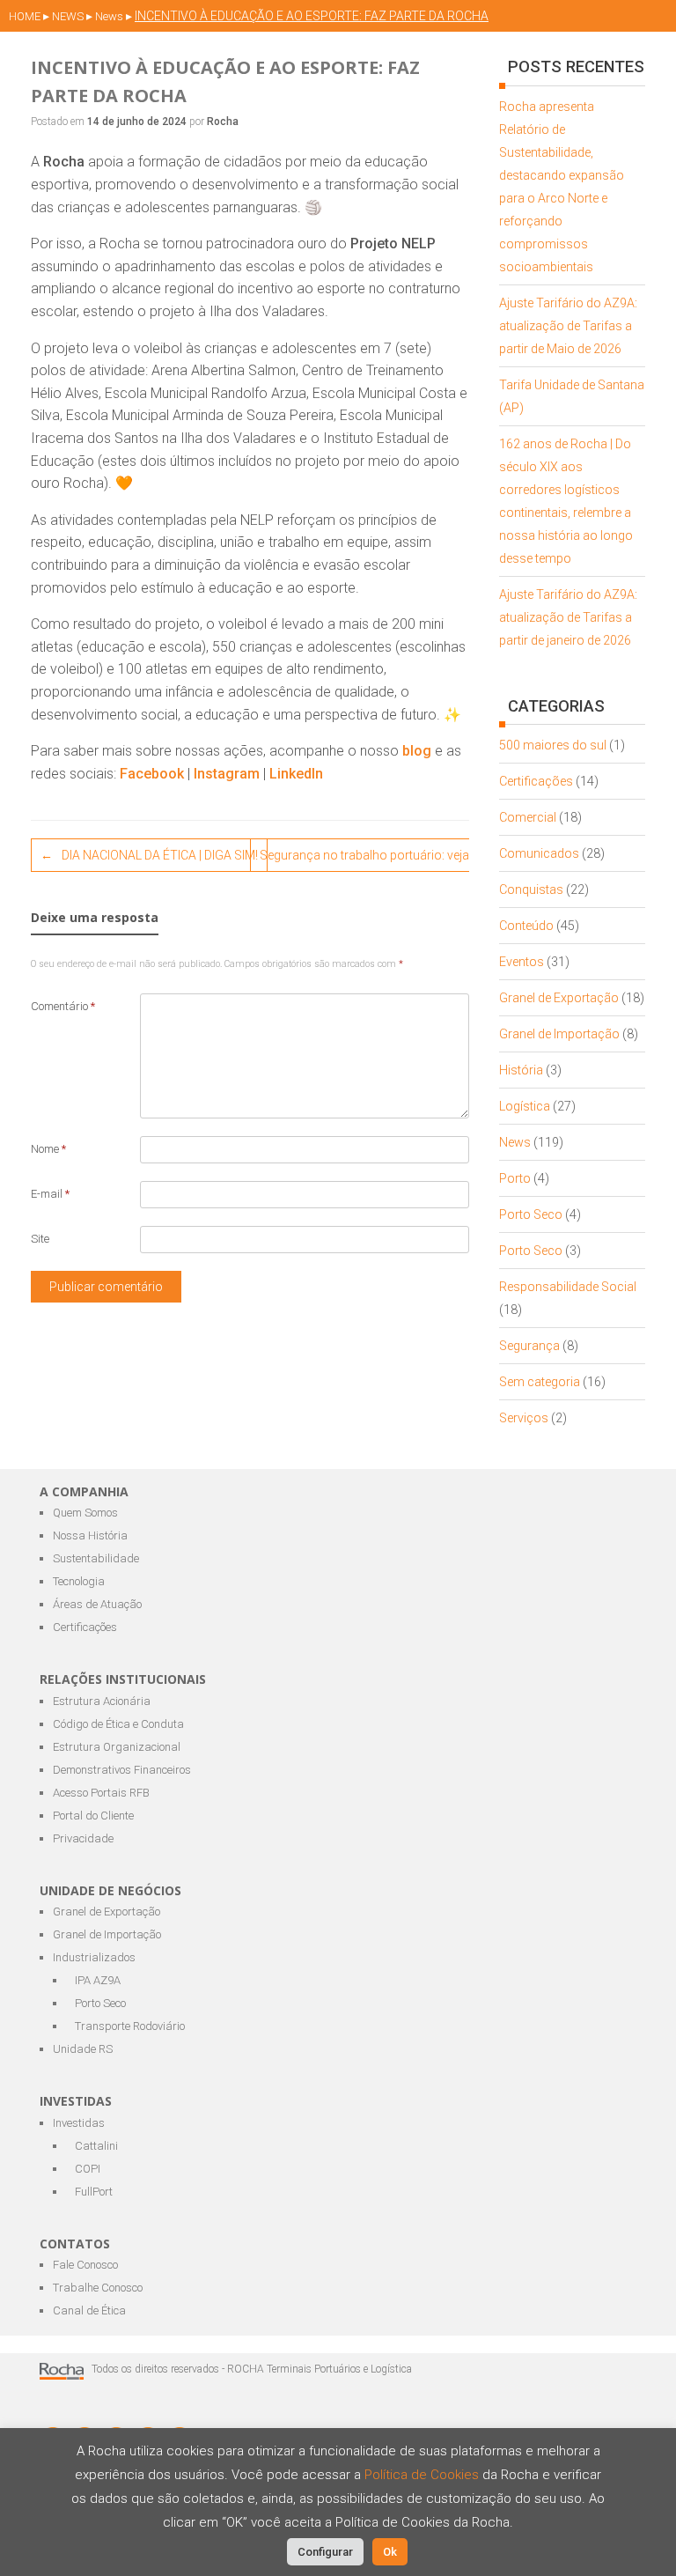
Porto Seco (531, 1214)
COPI (88, 2169)
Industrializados (94, 1957)
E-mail (50, 1194)
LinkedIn (296, 774)
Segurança (529, 1346)
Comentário (63, 1006)
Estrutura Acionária (102, 1701)
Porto (515, 1178)
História (521, 1070)
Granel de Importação (559, 1034)
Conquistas (531, 889)
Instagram (227, 774)
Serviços (524, 1418)
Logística (525, 1106)
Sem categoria (540, 1382)
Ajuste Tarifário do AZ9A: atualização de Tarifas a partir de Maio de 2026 (568, 326)
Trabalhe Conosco (98, 2288)
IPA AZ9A (98, 1980)
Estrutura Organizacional (117, 1747)
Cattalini (96, 2146)
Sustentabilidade (96, 1558)
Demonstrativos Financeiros (122, 1770)
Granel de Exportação (559, 998)
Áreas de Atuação (97, 1604)
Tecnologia (79, 1581)
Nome (48, 1149)
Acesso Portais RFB (101, 1793)
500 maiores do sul (553, 745)
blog (417, 751)
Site (40, 1239)
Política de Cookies (423, 2475)
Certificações (536, 781)
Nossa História (90, 1535)
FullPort (94, 2192)
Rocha (223, 122)
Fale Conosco (85, 2265)
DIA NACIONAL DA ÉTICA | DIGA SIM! (149, 855)
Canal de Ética (89, 2310)
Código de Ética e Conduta (118, 1724)
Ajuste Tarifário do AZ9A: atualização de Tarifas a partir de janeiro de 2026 (568, 617)
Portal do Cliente (93, 1816)
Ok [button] (390, 2552)
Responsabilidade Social (568, 1287)
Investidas (79, 2123)
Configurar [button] (325, 2552)
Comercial (528, 817)
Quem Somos (85, 1513)
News (515, 1142)
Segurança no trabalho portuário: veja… (379, 855)
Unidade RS (83, 2049)
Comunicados (539, 853)
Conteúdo (526, 926)
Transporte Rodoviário (130, 2026)
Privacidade (83, 1838)
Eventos (522, 962)
